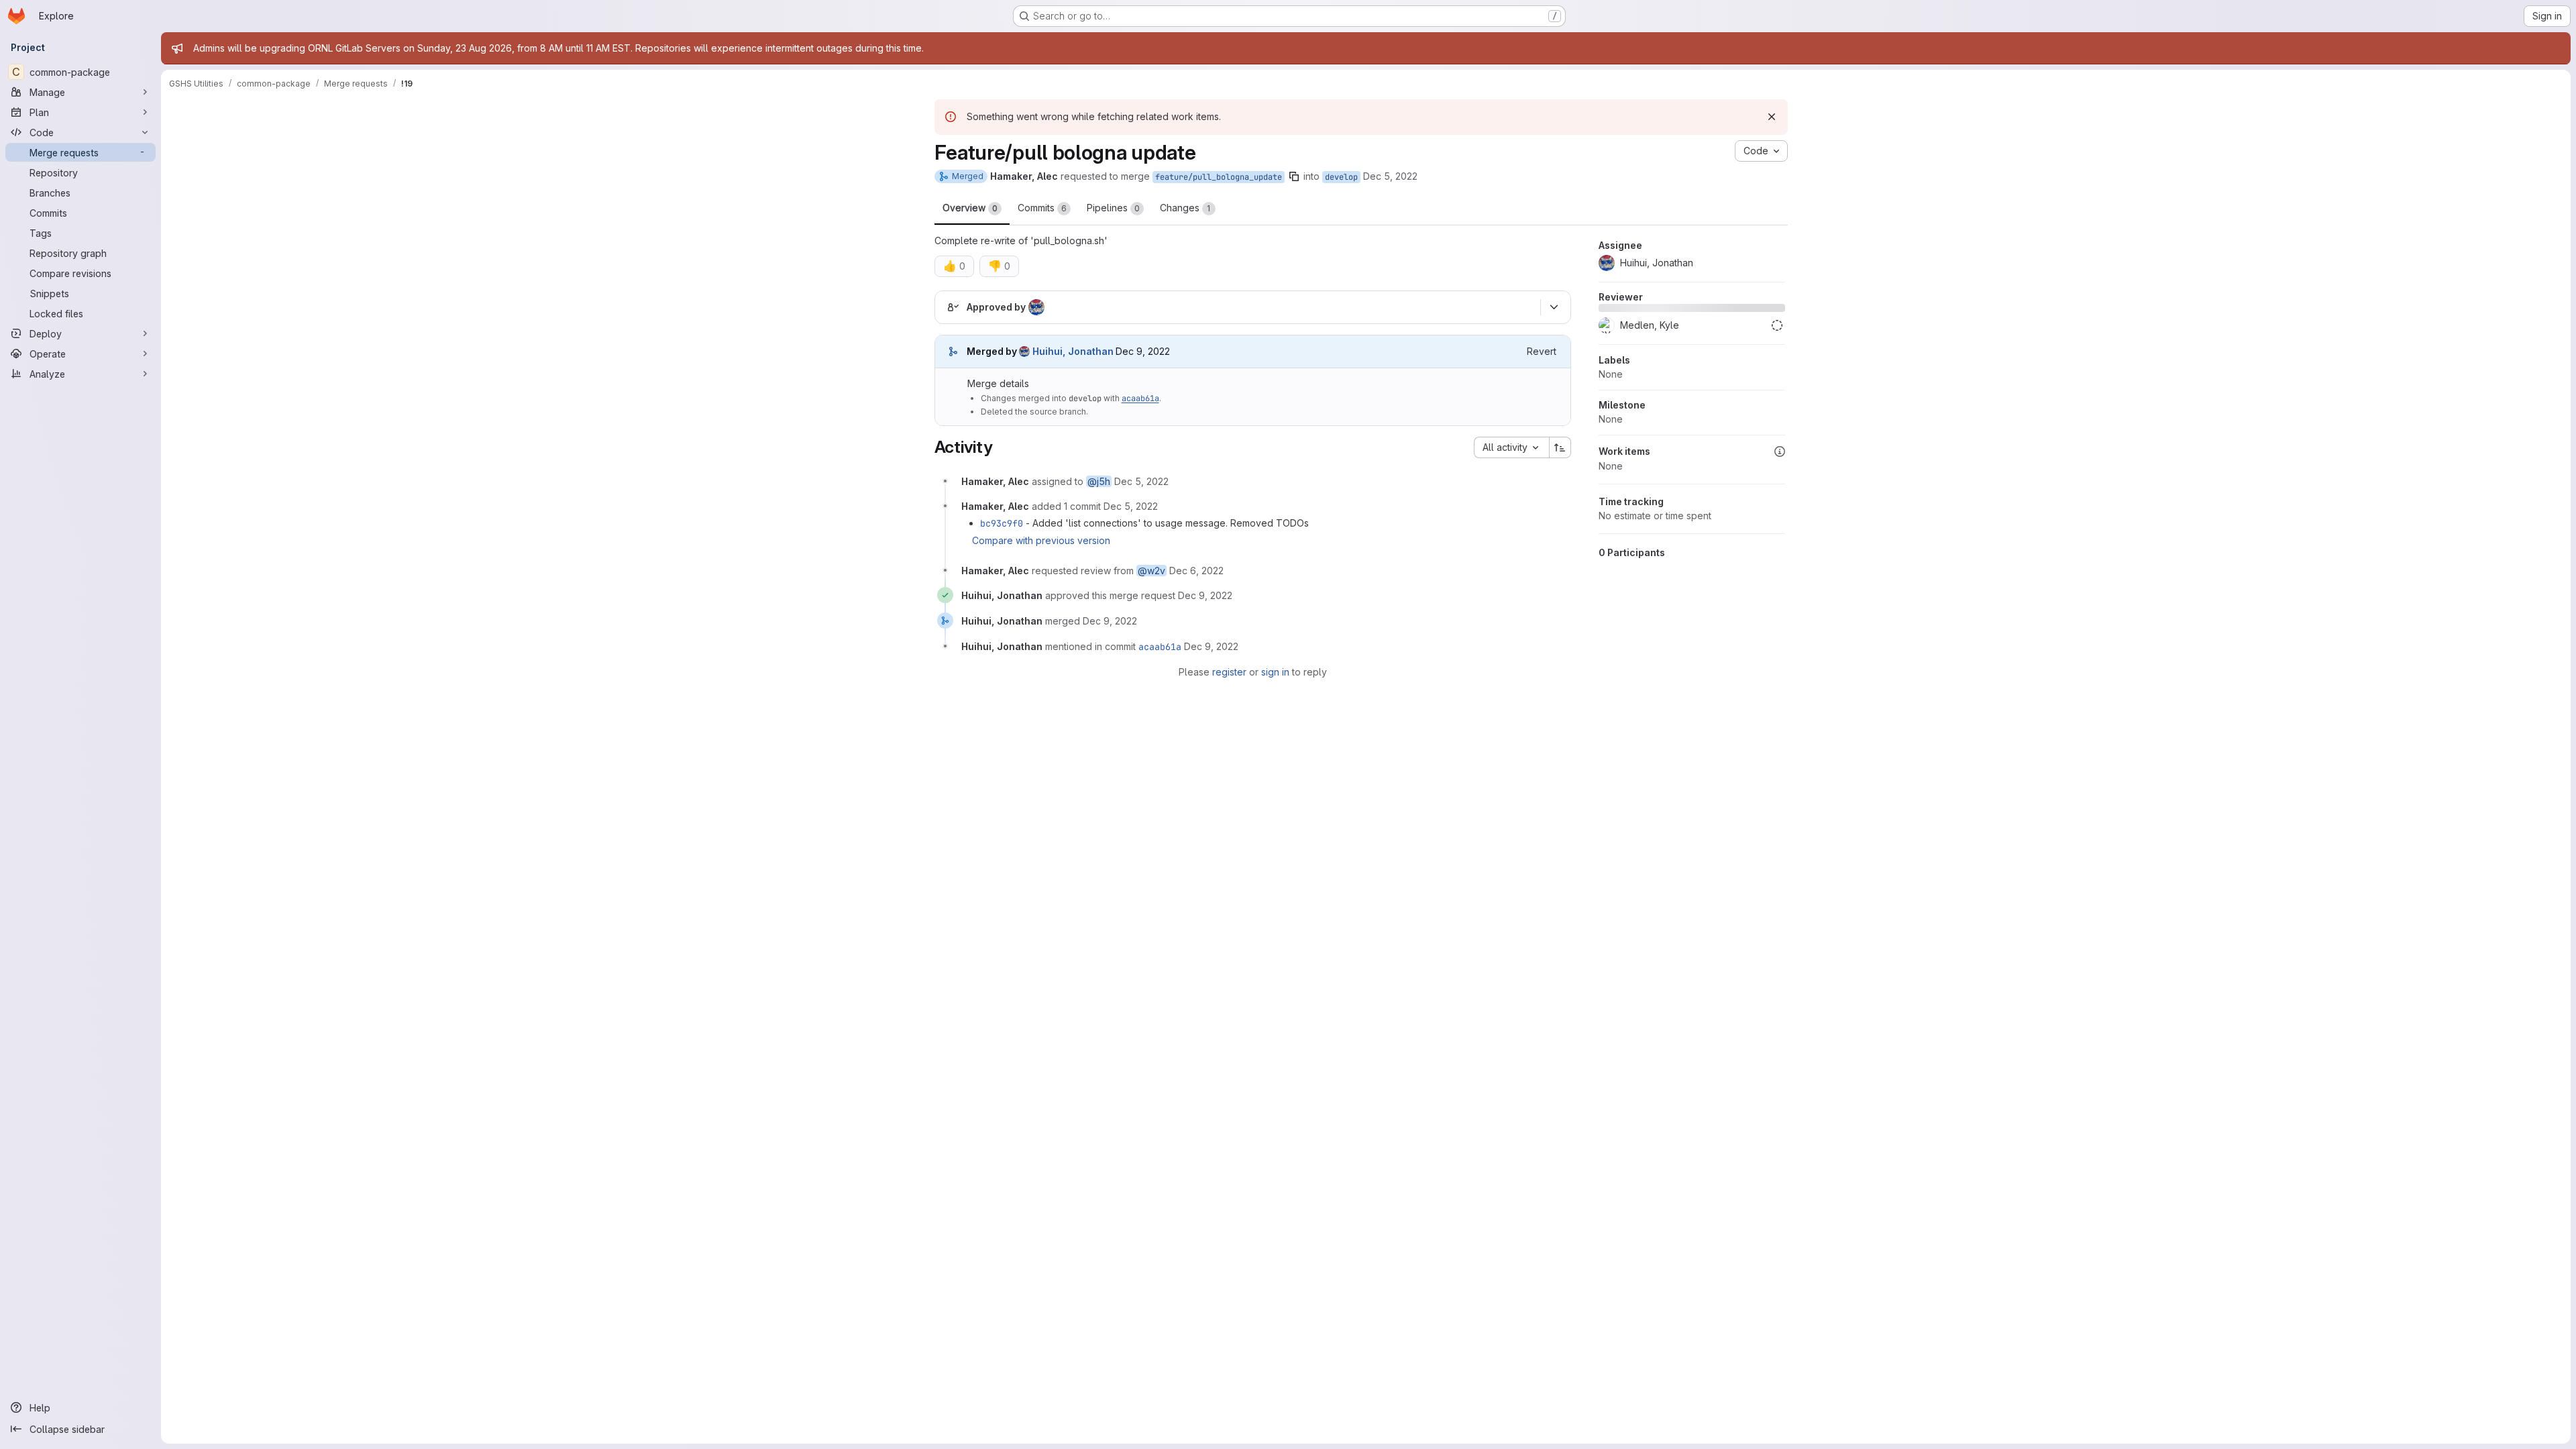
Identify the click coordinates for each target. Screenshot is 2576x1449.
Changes (1185, 208)
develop (1341, 177)
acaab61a (1140, 398)
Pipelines (1113, 208)
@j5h (1099, 481)
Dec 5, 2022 (1390, 176)
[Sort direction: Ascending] (1560, 447)
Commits (1042, 208)
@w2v (1151, 571)
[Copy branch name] (1294, 176)
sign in (1275, 672)
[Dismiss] (1772, 117)
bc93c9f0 (1002, 523)
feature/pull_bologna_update (1219, 177)
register (1229, 672)
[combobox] (1511, 447)
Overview (970, 208)
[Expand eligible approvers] (1554, 307)
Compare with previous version (1041, 540)
